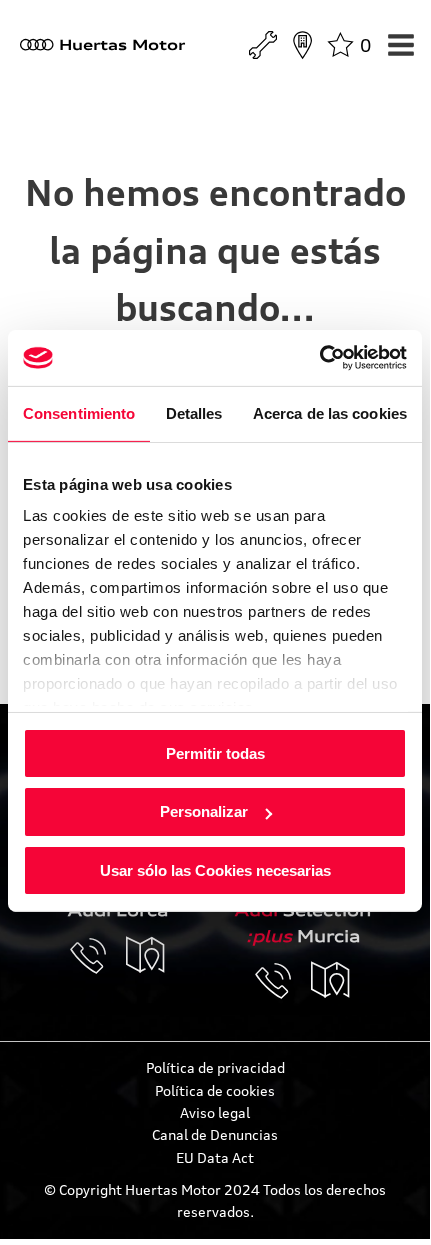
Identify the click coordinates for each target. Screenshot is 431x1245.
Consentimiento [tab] (79, 412)
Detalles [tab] (194, 412)
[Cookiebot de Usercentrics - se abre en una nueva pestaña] (319, 358)
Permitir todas (215, 752)
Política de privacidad (215, 1067)
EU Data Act (215, 1157)
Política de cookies (215, 1090)
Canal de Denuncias (215, 1134)
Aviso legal (215, 1112)
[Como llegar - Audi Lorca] (146, 956)
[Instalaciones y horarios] (302, 45)
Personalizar (204, 811)
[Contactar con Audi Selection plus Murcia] (283, 981)
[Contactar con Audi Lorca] (98, 956)
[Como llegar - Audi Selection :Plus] (331, 981)
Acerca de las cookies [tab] (330, 412)
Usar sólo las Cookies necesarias (215, 870)
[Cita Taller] (263, 45)
